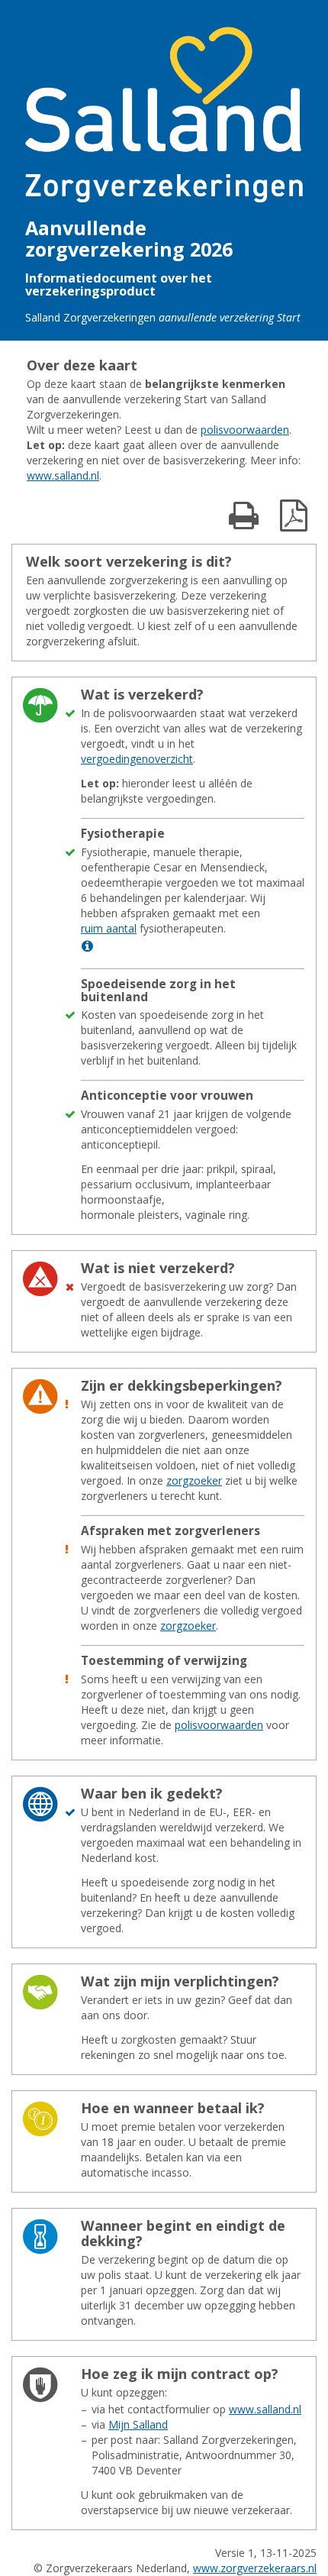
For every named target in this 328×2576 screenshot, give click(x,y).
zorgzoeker (194, 1480)
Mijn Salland (138, 2424)
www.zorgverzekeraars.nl (255, 2568)
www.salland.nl (63, 475)
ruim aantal (109, 928)
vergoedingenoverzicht (137, 759)
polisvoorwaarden (245, 430)
